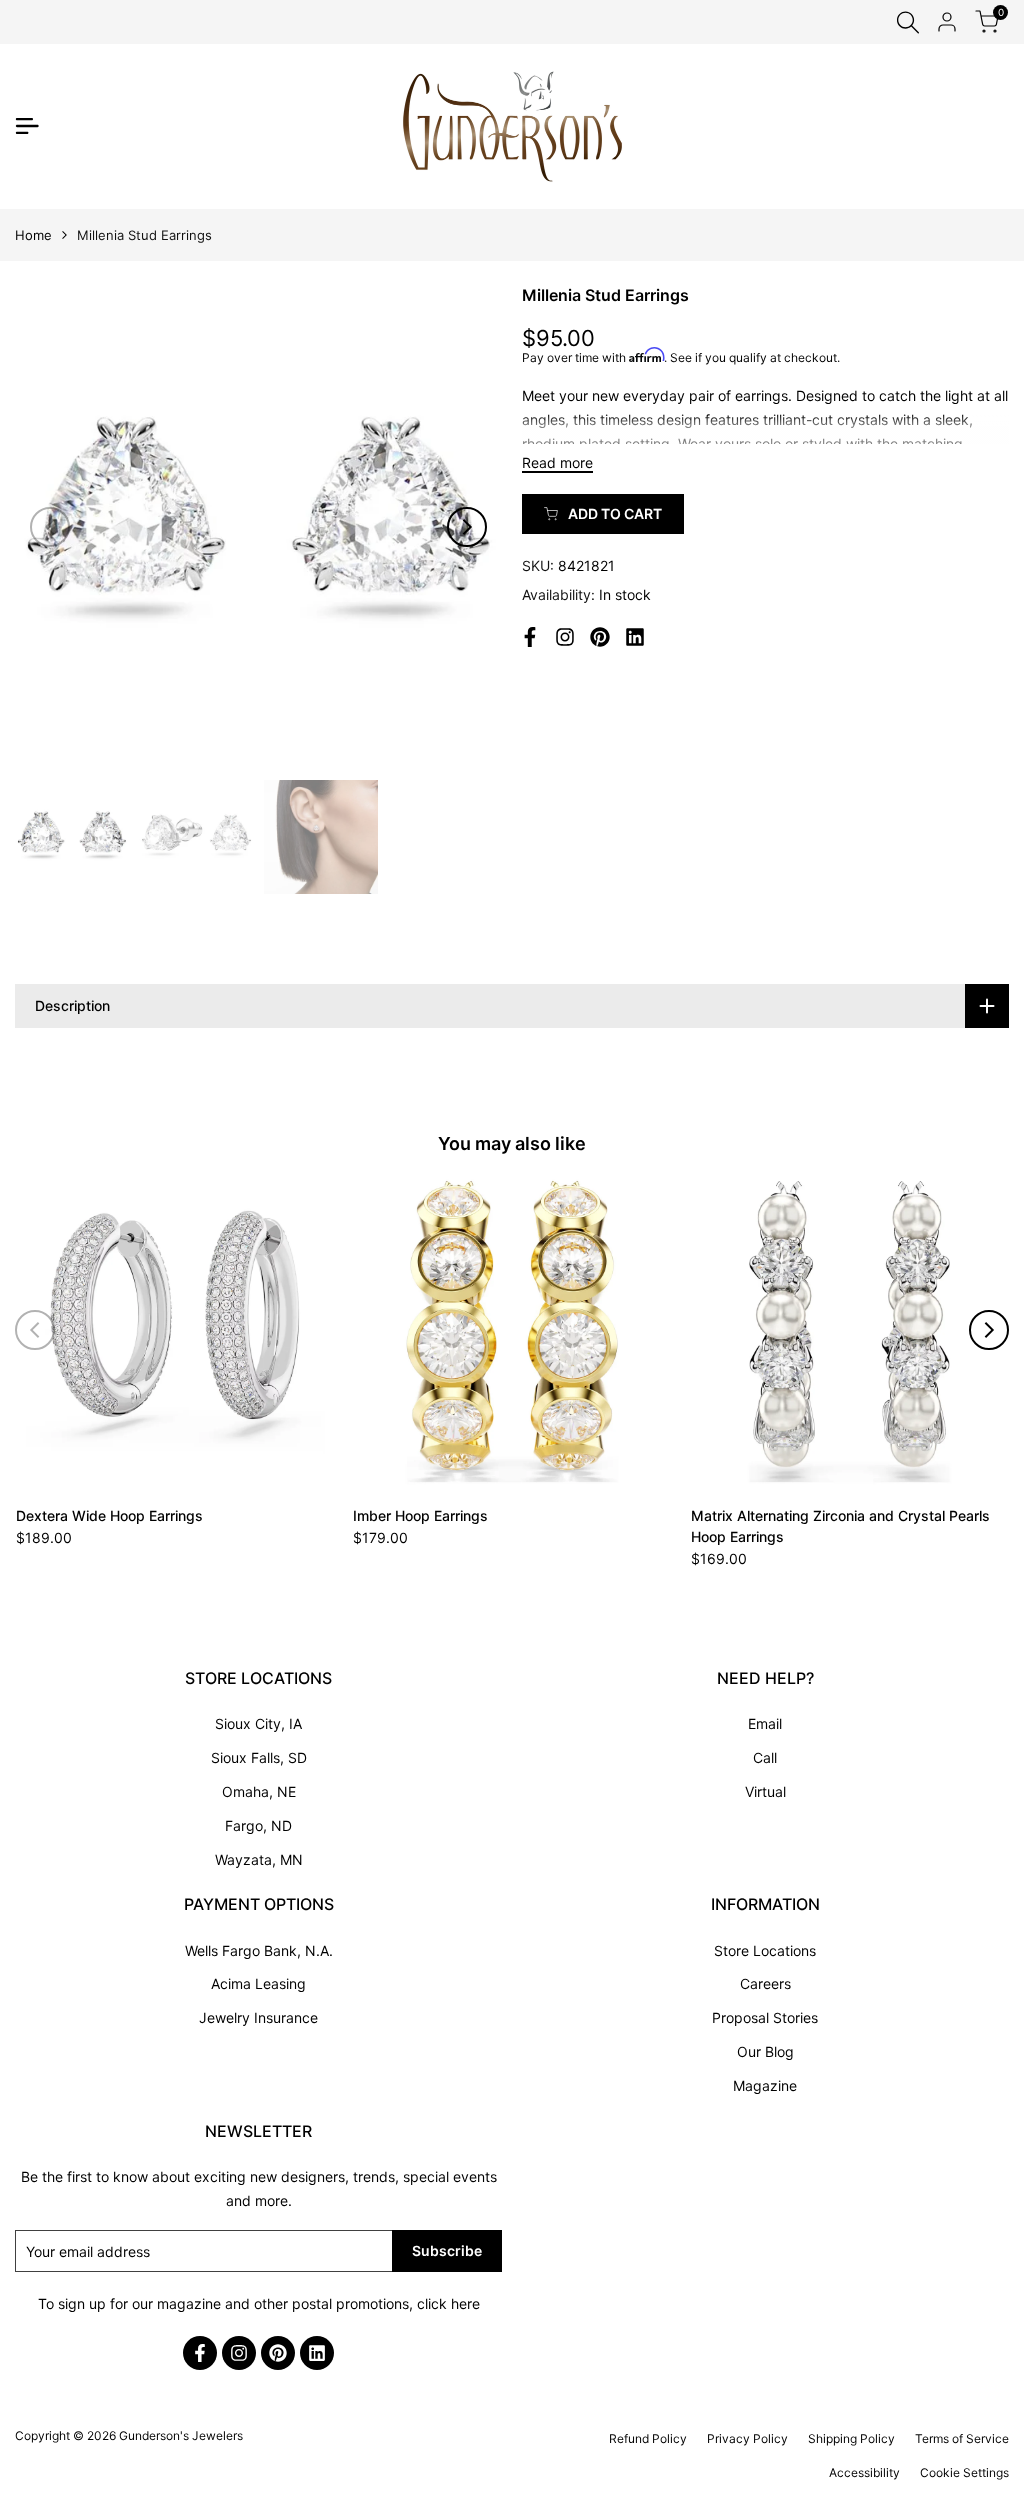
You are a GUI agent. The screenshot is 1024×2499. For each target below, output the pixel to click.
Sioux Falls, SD (259, 1757)
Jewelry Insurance (258, 2017)
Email (765, 1723)
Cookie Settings (964, 2472)
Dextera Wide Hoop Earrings (109, 1515)
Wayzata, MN (259, 1859)
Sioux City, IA (258, 1723)
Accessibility (864, 2472)
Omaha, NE (259, 1791)
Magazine (765, 2085)
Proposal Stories (765, 2017)
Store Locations (765, 1950)
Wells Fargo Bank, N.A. (259, 1950)
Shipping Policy (851, 2438)
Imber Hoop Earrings (420, 1515)
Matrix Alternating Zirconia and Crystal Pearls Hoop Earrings (840, 1526)
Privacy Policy (747, 2438)
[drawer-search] (908, 22)
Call (765, 1757)
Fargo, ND (258, 1825)
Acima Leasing (258, 1983)
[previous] (50, 527)
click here (448, 2303)
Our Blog (765, 2051)
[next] (467, 527)
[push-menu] (27, 126)
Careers (765, 1983)
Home (33, 235)
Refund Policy (648, 2438)
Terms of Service (962, 2438)
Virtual (765, 1791)
